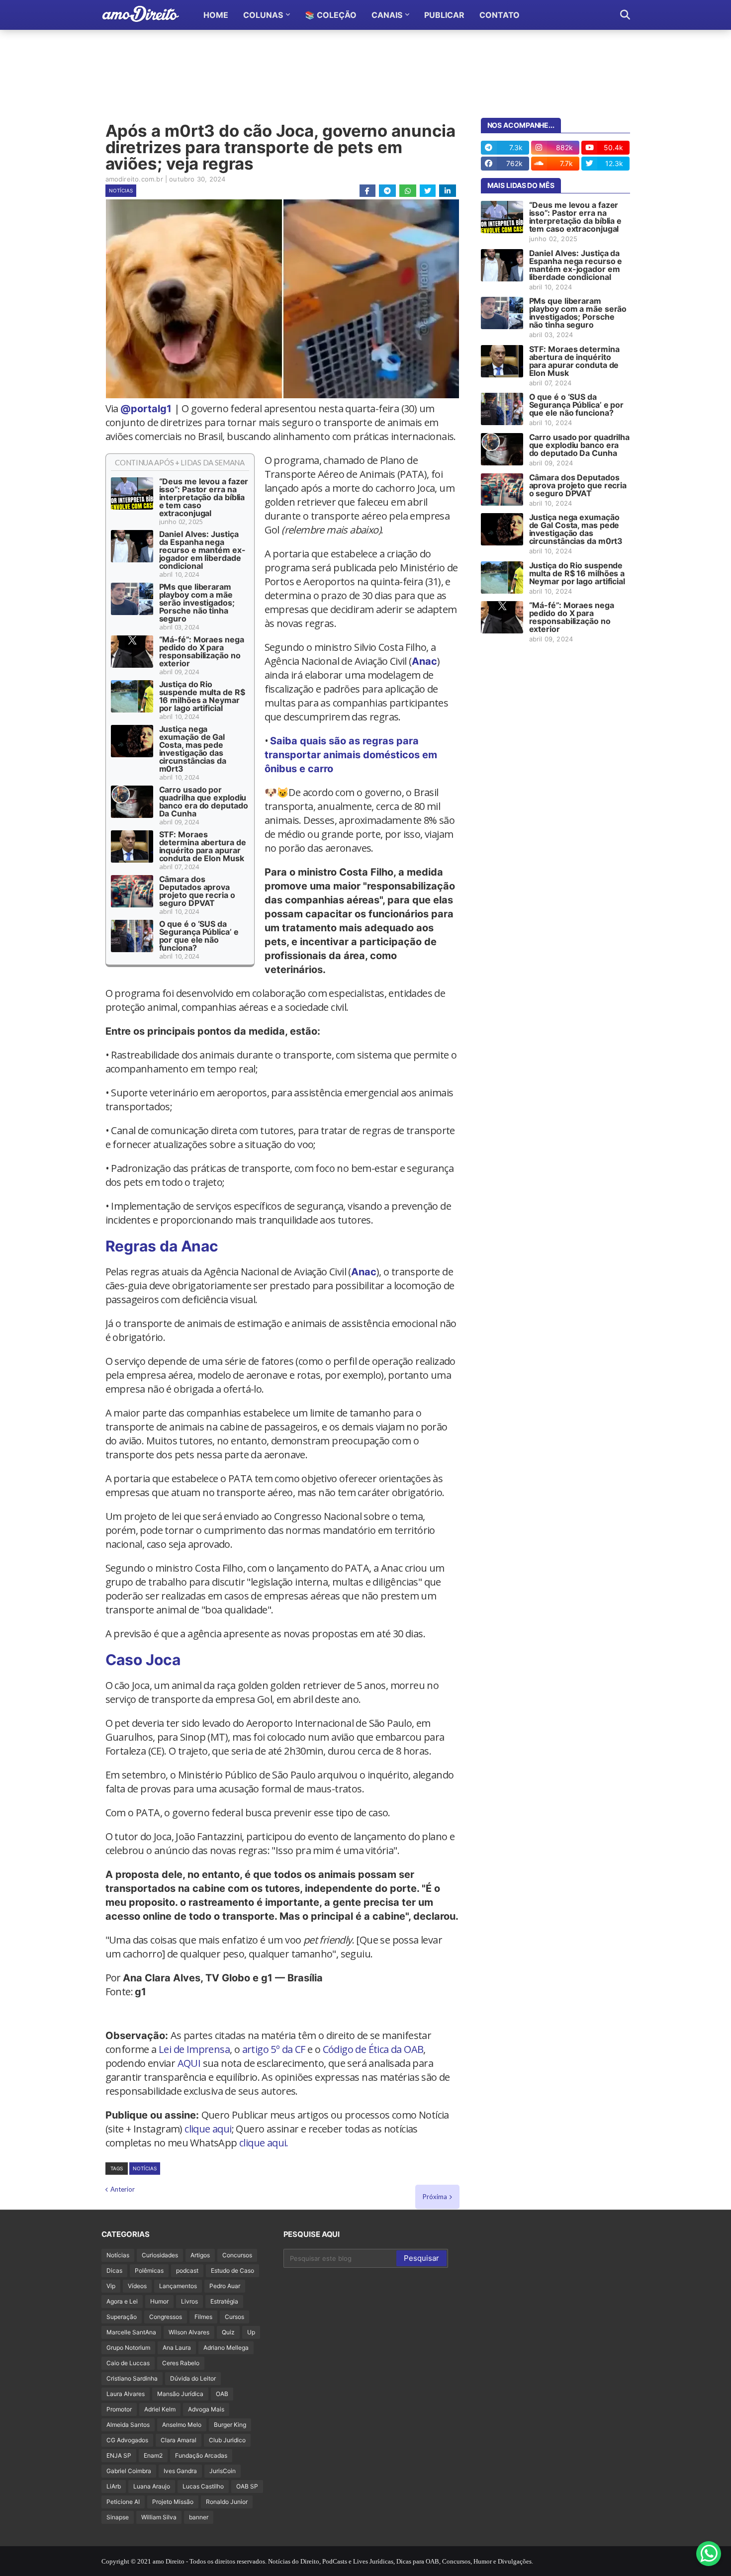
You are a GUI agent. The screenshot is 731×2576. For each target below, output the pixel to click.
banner (199, 2517)
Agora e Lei (122, 2301)
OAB (222, 2394)
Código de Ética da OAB (373, 2049)
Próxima (435, 2197)
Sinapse (118, 2517)
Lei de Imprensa (194, 2049)
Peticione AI (123, 2502)
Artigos (200, 2255)
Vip (111, 2286)
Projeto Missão (173, 2502)
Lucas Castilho (203, 2486)
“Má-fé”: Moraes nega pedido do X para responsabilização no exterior (202, 651)
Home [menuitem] (216, 15)
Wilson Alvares (189, 2332)
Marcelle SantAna (131, 2332)
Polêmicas (149, 2270)
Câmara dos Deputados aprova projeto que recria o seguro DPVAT (197, 891)
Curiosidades (160, 2255)
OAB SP (247, 2486)
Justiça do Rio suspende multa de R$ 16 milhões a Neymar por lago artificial (202, 696)
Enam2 (153, 2455)
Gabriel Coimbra (129, 2471)
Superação (122, 2317)
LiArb (114, 2486)
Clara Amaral (179, 2440)
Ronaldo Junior (227, 2502)
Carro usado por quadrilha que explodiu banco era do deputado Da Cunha (204, 801)
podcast (187, 2270)
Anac (424, 661)
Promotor (119, 2409)
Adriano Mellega (226, 2348)
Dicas (114, 2270)
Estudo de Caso (232, 2270)
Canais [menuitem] (387, 15)
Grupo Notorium (128, 2348)
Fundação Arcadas (201, 2455)
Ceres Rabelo (181, 2363)
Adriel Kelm (160, 2409)
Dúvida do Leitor (193, 2378)
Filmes (203, 2317)
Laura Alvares (126, 2394)
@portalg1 (146, 409)
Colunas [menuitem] (263, 15)
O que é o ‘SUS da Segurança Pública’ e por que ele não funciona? (199, 936)
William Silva (159, 2517)
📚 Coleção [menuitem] (331, 15)
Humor (159, 2301)
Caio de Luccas (128, 2363)
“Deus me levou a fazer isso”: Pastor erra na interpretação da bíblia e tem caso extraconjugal (204, 497)
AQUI (189, 2063)
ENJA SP (119, 2455)
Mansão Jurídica (180, 2394)
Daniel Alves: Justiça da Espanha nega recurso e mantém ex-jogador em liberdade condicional (202, 550)
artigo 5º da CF (274, 2049)
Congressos (166, 2317)
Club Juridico (227, 2440)
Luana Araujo (152, 2486)
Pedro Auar (225, 2286)
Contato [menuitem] (500, 15)
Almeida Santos (128, 2425)
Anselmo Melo (182, 2425)
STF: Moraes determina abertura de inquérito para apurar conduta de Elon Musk (203, 846)
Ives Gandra (180, 2471)
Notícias (121, 190)
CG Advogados (127, 2440)
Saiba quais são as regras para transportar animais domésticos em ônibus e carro (351, 755)
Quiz (228, 2332)
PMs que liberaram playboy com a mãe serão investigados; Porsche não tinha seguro (197, 603)
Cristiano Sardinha (132, 2378)
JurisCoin (223, 2471)
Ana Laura (177, 2348)
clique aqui (208, 2129)
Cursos (234, 2317)
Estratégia (224, 2301)
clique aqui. (264, 2143)
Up (251, 2332)
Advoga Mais (206, 2409)
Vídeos (137, 2286)
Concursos (237, 2255)
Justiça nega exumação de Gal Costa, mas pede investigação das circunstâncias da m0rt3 (193, 749)
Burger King (230, 2425)
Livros (189, 2301)
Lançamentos (178, 2286)
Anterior (123, 2189)
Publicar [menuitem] (444, 15)
